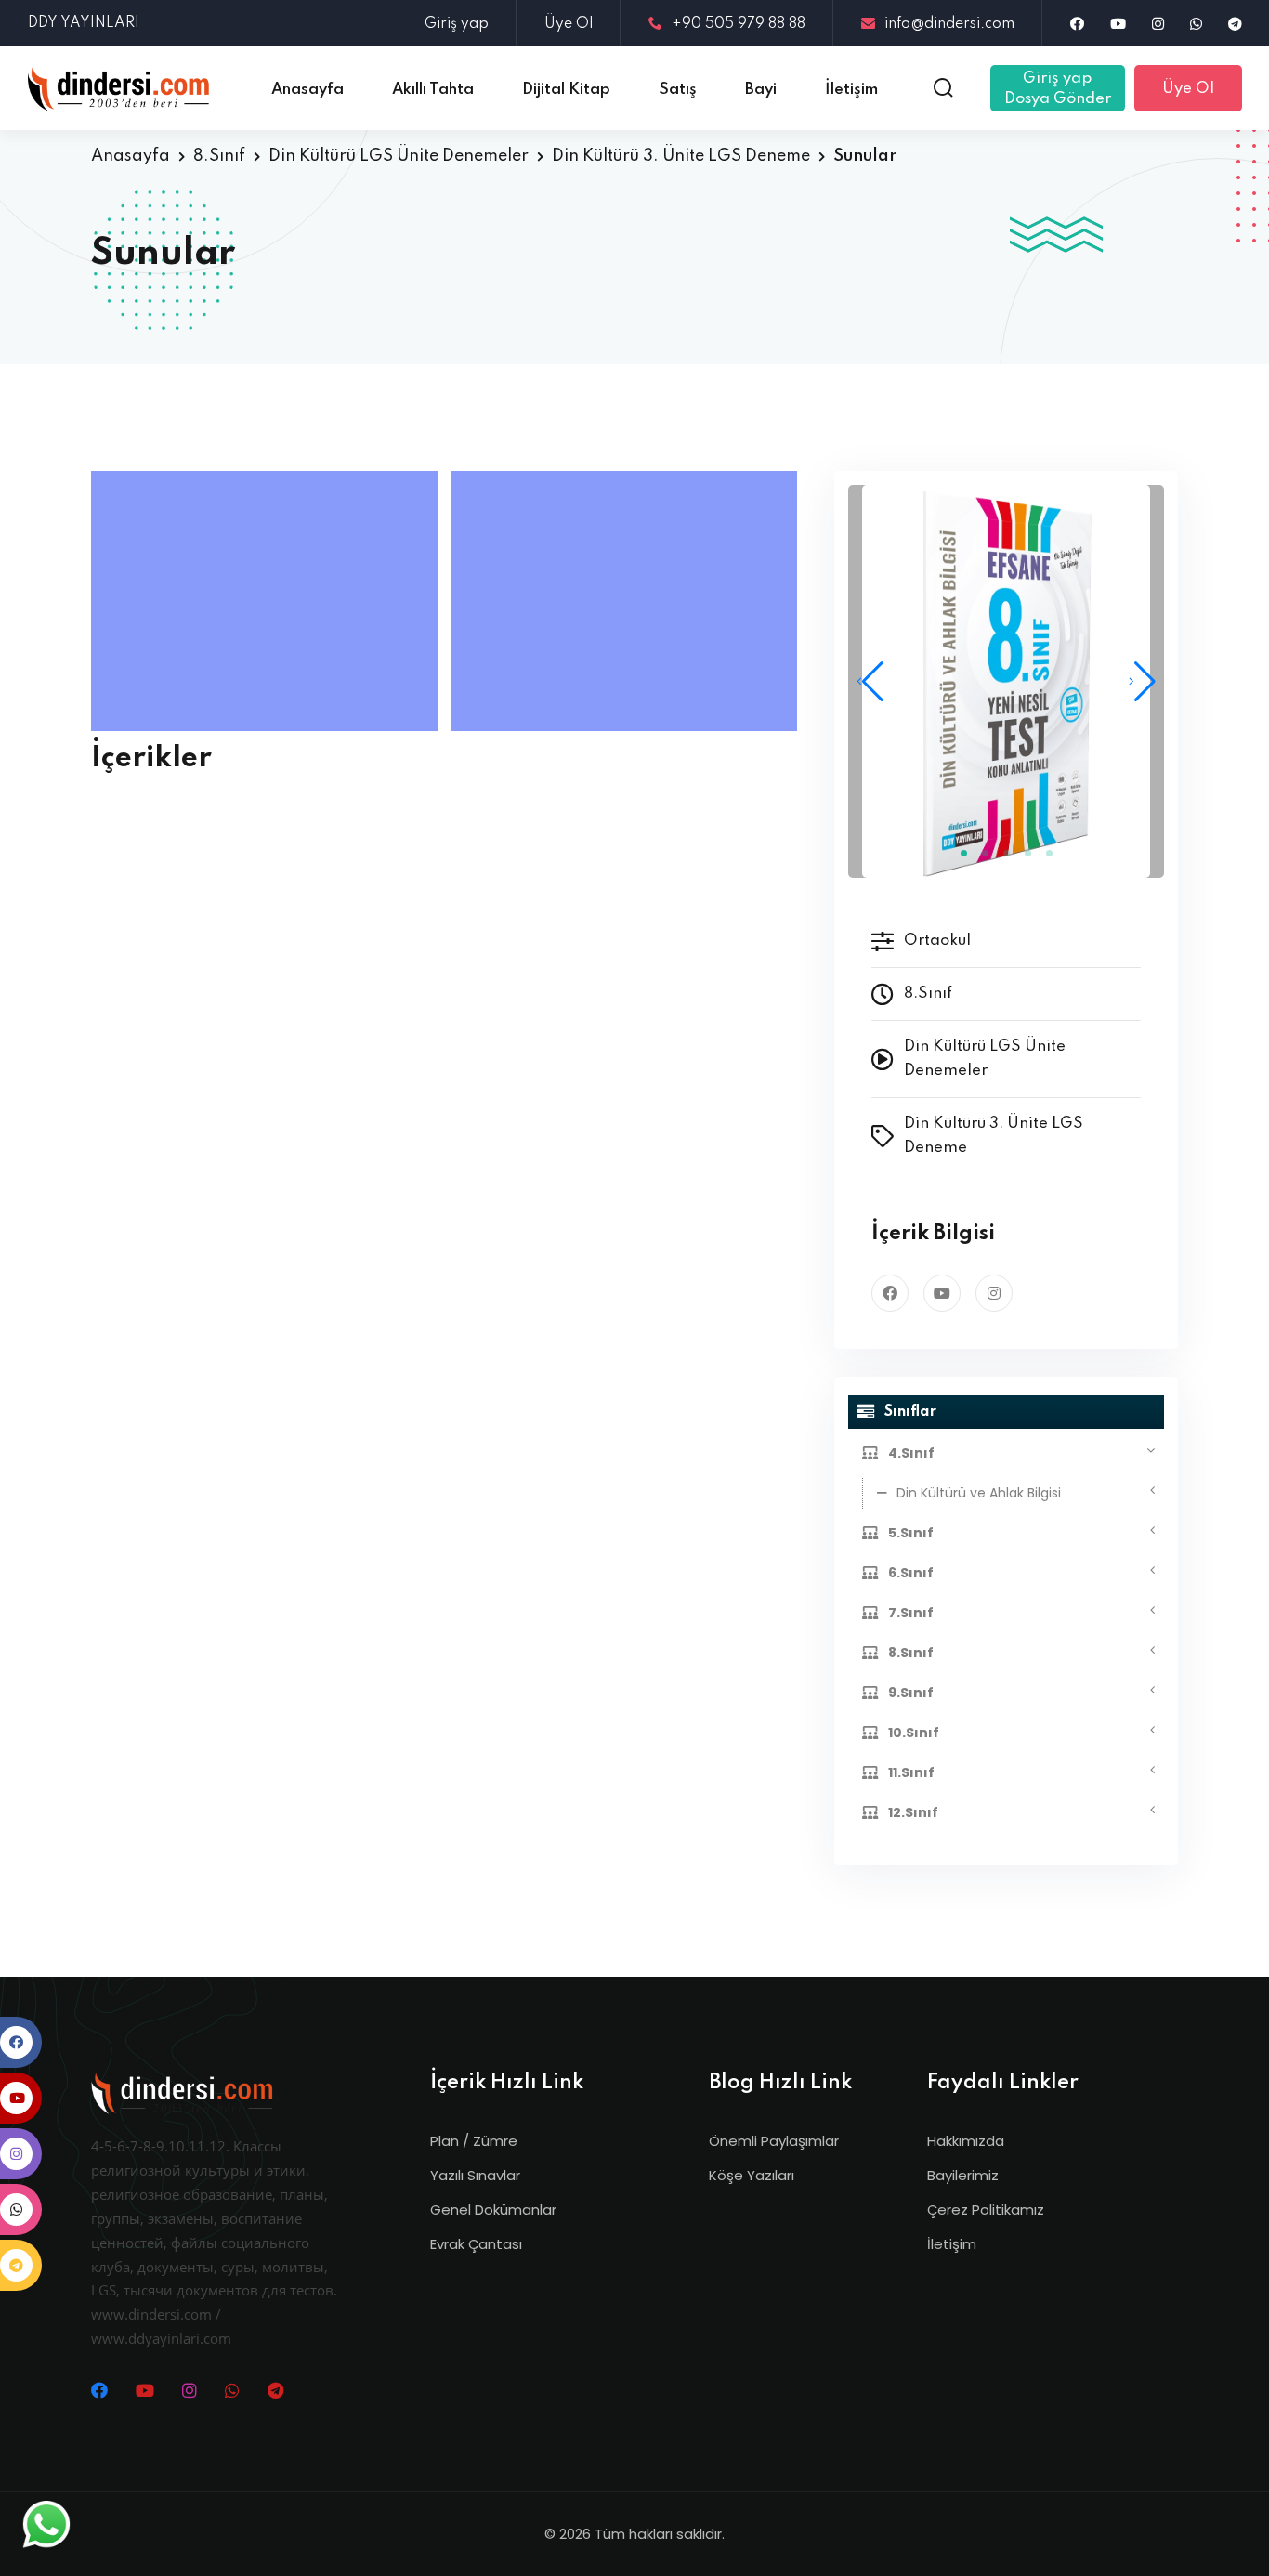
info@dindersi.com (949, 24)
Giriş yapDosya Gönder (1058, 89)
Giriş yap (457, 24)
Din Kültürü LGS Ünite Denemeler (399, 156)
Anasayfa (131, 156)
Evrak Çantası (476, 2244)
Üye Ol (569, 24)
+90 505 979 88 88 (739, 24)
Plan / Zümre (474, 2141)
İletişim (952, 2244)
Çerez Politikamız (986, 2210)
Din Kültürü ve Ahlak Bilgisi (979, 1493)
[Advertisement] (269, 601)
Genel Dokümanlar (493, 2210)
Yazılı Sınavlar (475, 2175)
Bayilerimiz (963, 2175)
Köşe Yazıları (752, 2175)
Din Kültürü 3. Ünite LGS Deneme (681, 156)
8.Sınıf (219, 156)
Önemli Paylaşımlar (774, 2141)
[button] (1142, 682)
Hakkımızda (966, 2141)
